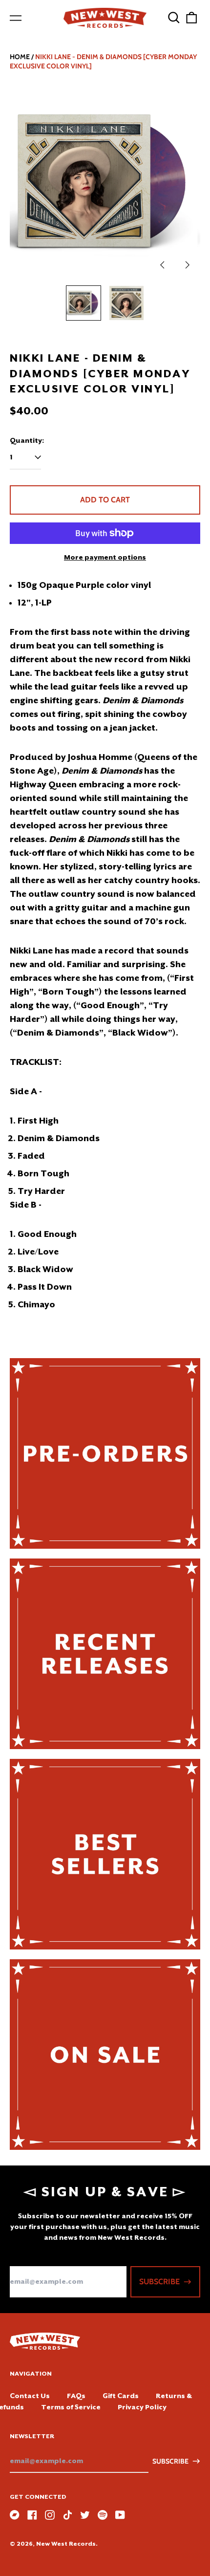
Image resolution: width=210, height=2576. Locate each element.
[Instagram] (50, 2515)
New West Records (66, 2544)
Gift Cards (121, 2396)
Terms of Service (71, 2407)
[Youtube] (120, 2515)
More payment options (105, 557)
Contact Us (30, 2396)
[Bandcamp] (15, 2515)
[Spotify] (103, 2515)
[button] (174, 18)
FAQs (76, 2396)
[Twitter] (85, 2515)
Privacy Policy (142, 2407)
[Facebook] (32, 2515)
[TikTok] (67, 2515)
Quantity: (27, 440)
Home (20, 57)
